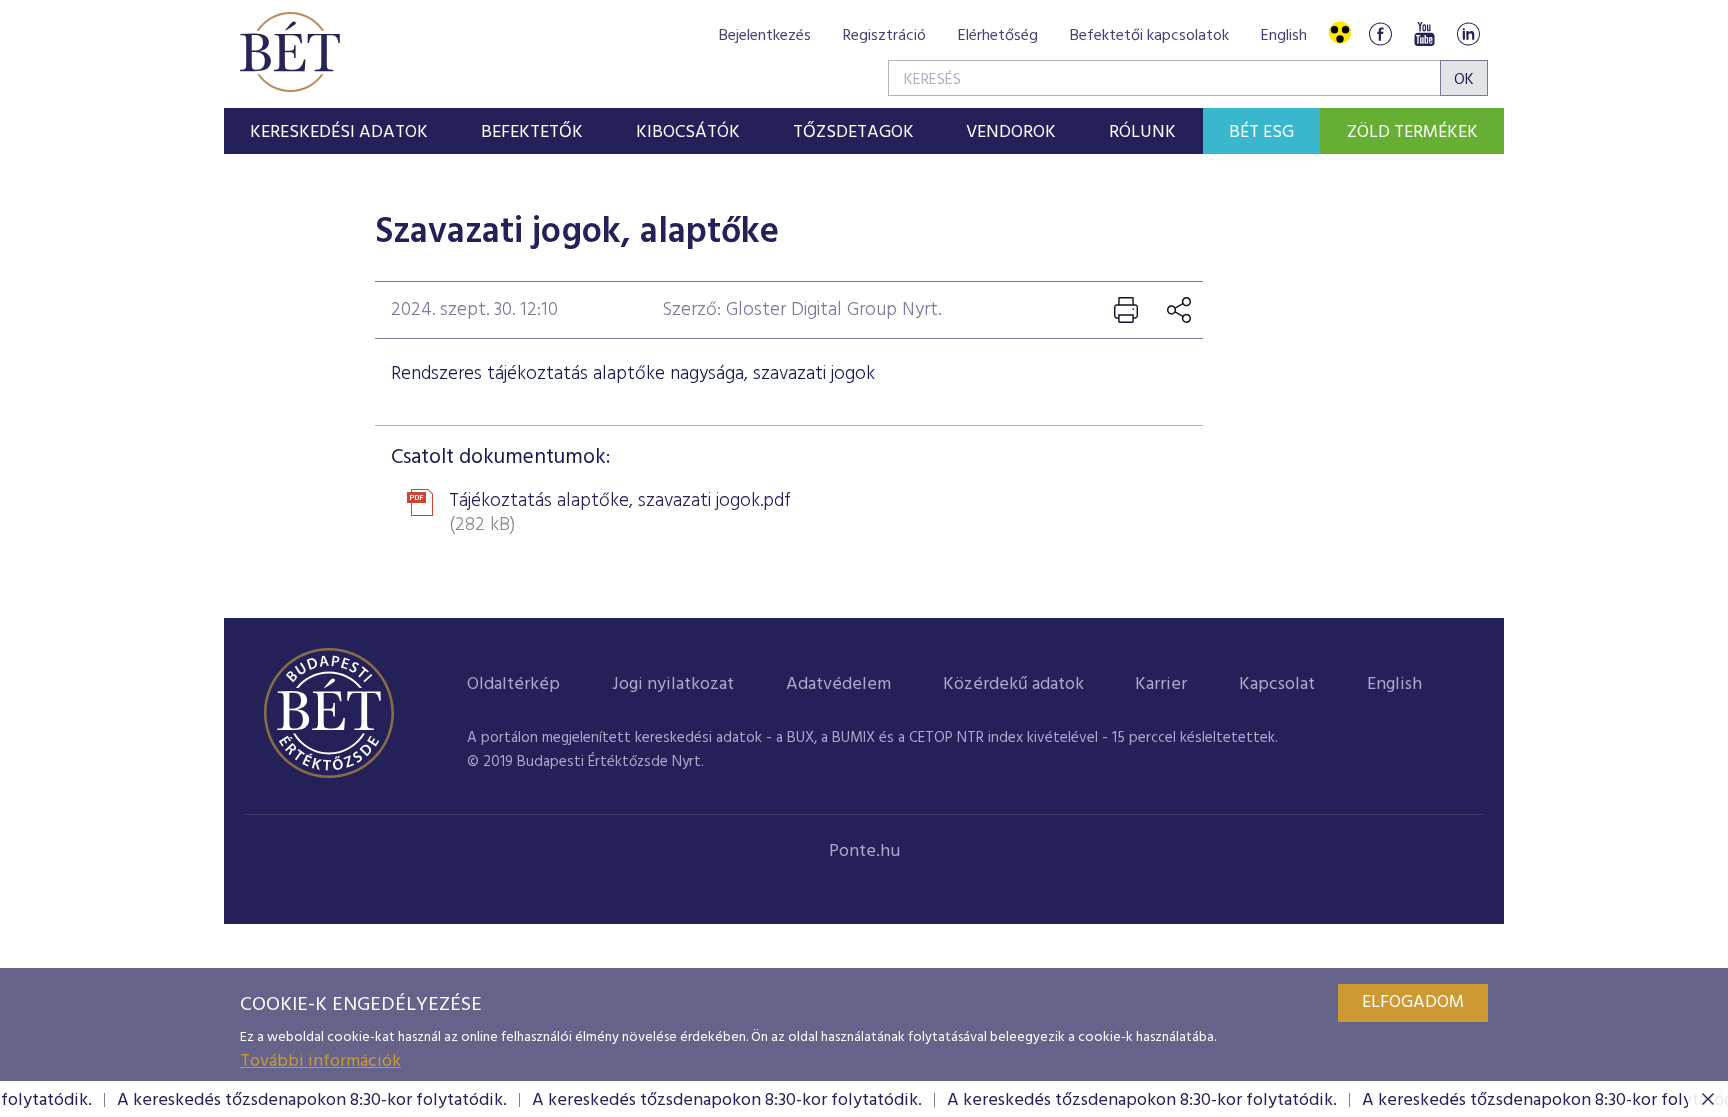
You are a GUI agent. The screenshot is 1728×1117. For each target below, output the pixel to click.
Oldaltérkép (513, 684)
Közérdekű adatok (1013, 684)
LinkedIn (1468, 33)
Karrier (1161, 684)
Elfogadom (1413, 1002)
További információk (320, 1061)
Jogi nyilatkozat (673, 684)
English (1284, 36)
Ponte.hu (864, 851)
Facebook (1380, 33)
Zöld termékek (1412, 132)
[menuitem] (339, 131)
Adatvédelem (838, 684)
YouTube (1424, 33)
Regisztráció (884, 36)
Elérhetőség (998, 36)
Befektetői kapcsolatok (1149, 36)
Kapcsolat (1277, 684)
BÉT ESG (1261, 132)
